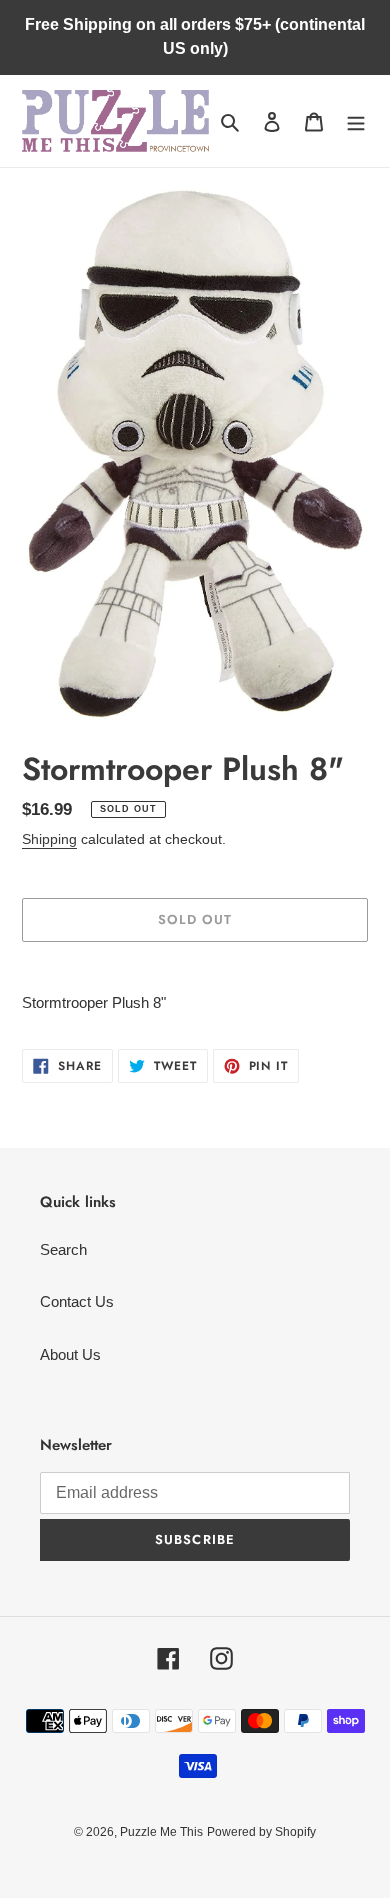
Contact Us (77, 1301)
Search (63, 1249)
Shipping (49, 839)
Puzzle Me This (161, 1832)
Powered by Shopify (261, 1832)
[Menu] (356, 121)
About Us (70, 1354)
